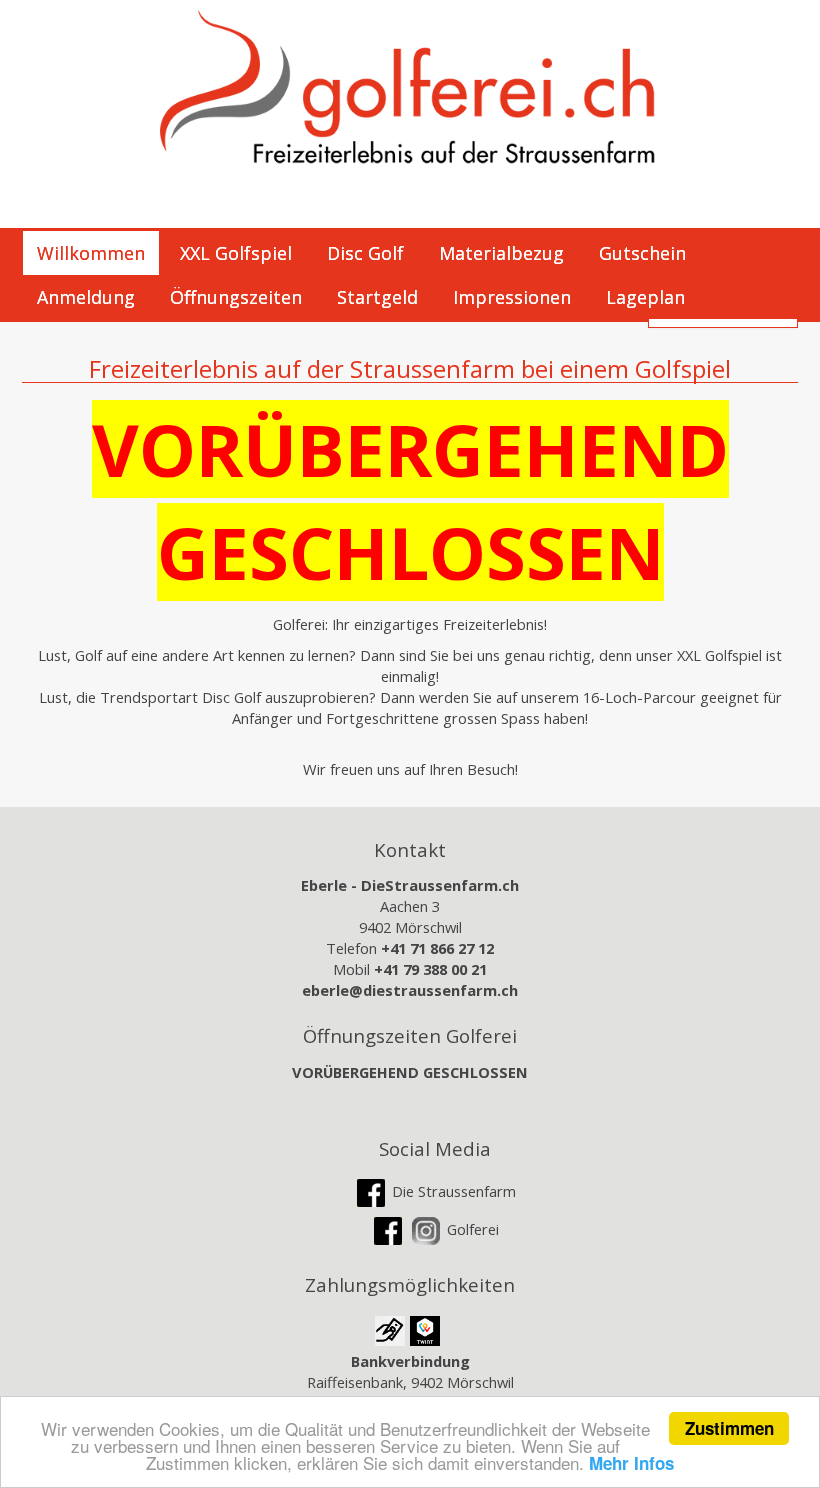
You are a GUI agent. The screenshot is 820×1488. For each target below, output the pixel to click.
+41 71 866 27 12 (437, 948)
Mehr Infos (631, 1463)
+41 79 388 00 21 (430, 969)
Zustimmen (729, 1428)
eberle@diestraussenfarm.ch (410, 990)
